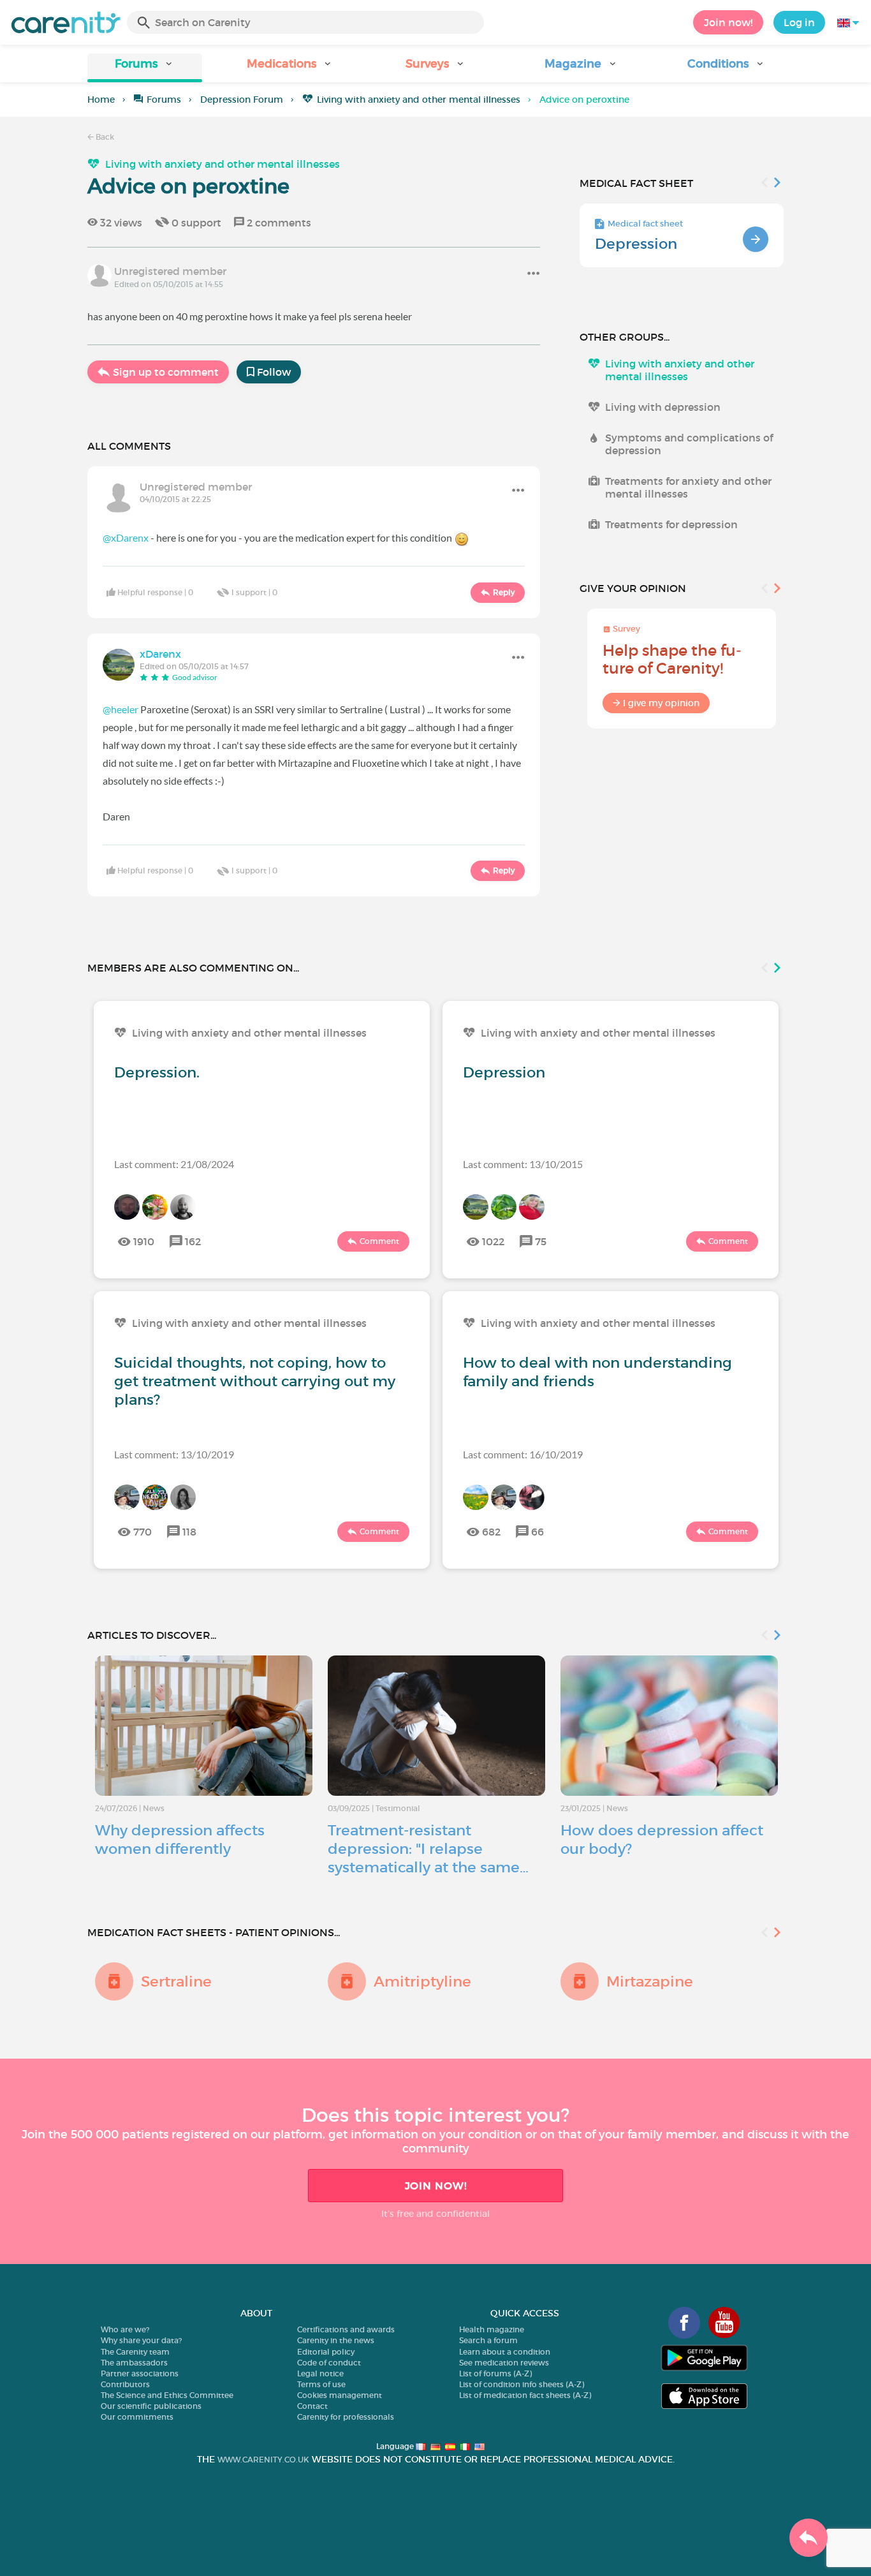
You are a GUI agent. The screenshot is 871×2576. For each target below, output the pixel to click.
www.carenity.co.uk (263, 2460)
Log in (799, 22)
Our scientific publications (151, 2406)
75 (541, 1241)
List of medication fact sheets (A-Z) (525, 2395)
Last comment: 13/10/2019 (174, 1454)
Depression (636, 244)
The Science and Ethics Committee (167, 2395)
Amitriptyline (422, 1981)
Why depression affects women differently (180, 1839)
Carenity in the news (336, 2340)
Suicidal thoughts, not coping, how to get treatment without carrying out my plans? (255, 1381)
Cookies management (340, 2395)
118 (189, 1532)
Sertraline (176, 1981)
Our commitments (137, 2417)
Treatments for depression (671, 524)
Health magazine (492, 2329)
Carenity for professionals (346, 2417)
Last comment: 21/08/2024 (174, 1164)
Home (101, 100)
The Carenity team (135, 2352)
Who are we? (125, 2329)
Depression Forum (242, 100)
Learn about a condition (505, 2352)
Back (104, 137)
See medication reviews (504, 2363)
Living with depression (663, 407)
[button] (145, 68)
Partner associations (140, 2373)
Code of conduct (329, 2363)
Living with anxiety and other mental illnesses (419, 100)
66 (538, 1532)
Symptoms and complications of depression (689, 444)
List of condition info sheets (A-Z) (522, 2384)
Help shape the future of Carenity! (672, 659)
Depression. (157, 1072)
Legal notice (320, 2373)
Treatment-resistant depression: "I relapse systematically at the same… (428, 1849)
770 (143, 1532)
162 (193, 1241)
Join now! (728, 22)
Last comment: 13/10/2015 (523, 1164)
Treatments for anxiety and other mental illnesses (688, 487)
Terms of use (321, 2384)
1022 (493, 1241)
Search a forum (488, 2340)
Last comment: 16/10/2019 (523, 1454)
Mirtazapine (650, 1981)
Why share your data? (141, 2340)
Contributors (125, 2384)
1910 (144, 1241)
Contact (312, 2406)
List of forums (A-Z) (495, 2373)
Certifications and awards (346, 2329)
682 (491, 1532)
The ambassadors (134, 2363)
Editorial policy (326, 2352)
